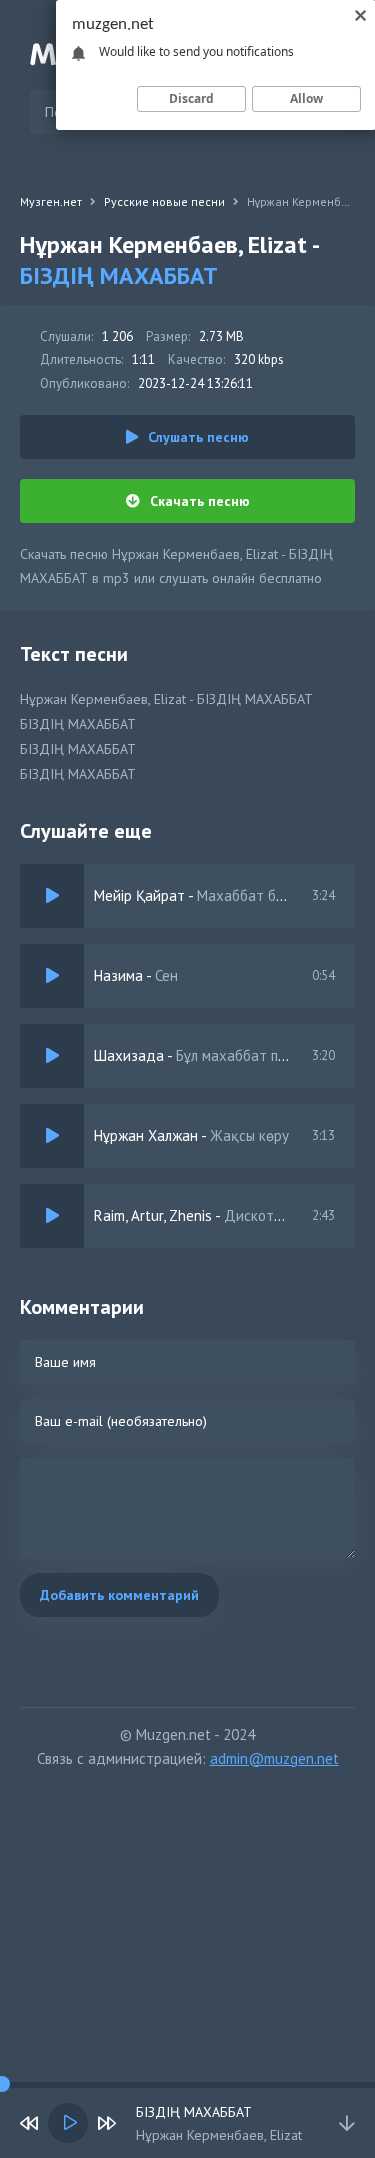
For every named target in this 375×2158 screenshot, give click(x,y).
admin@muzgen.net (274, 1758)
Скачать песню (200, 501)
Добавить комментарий (119, 1595)
